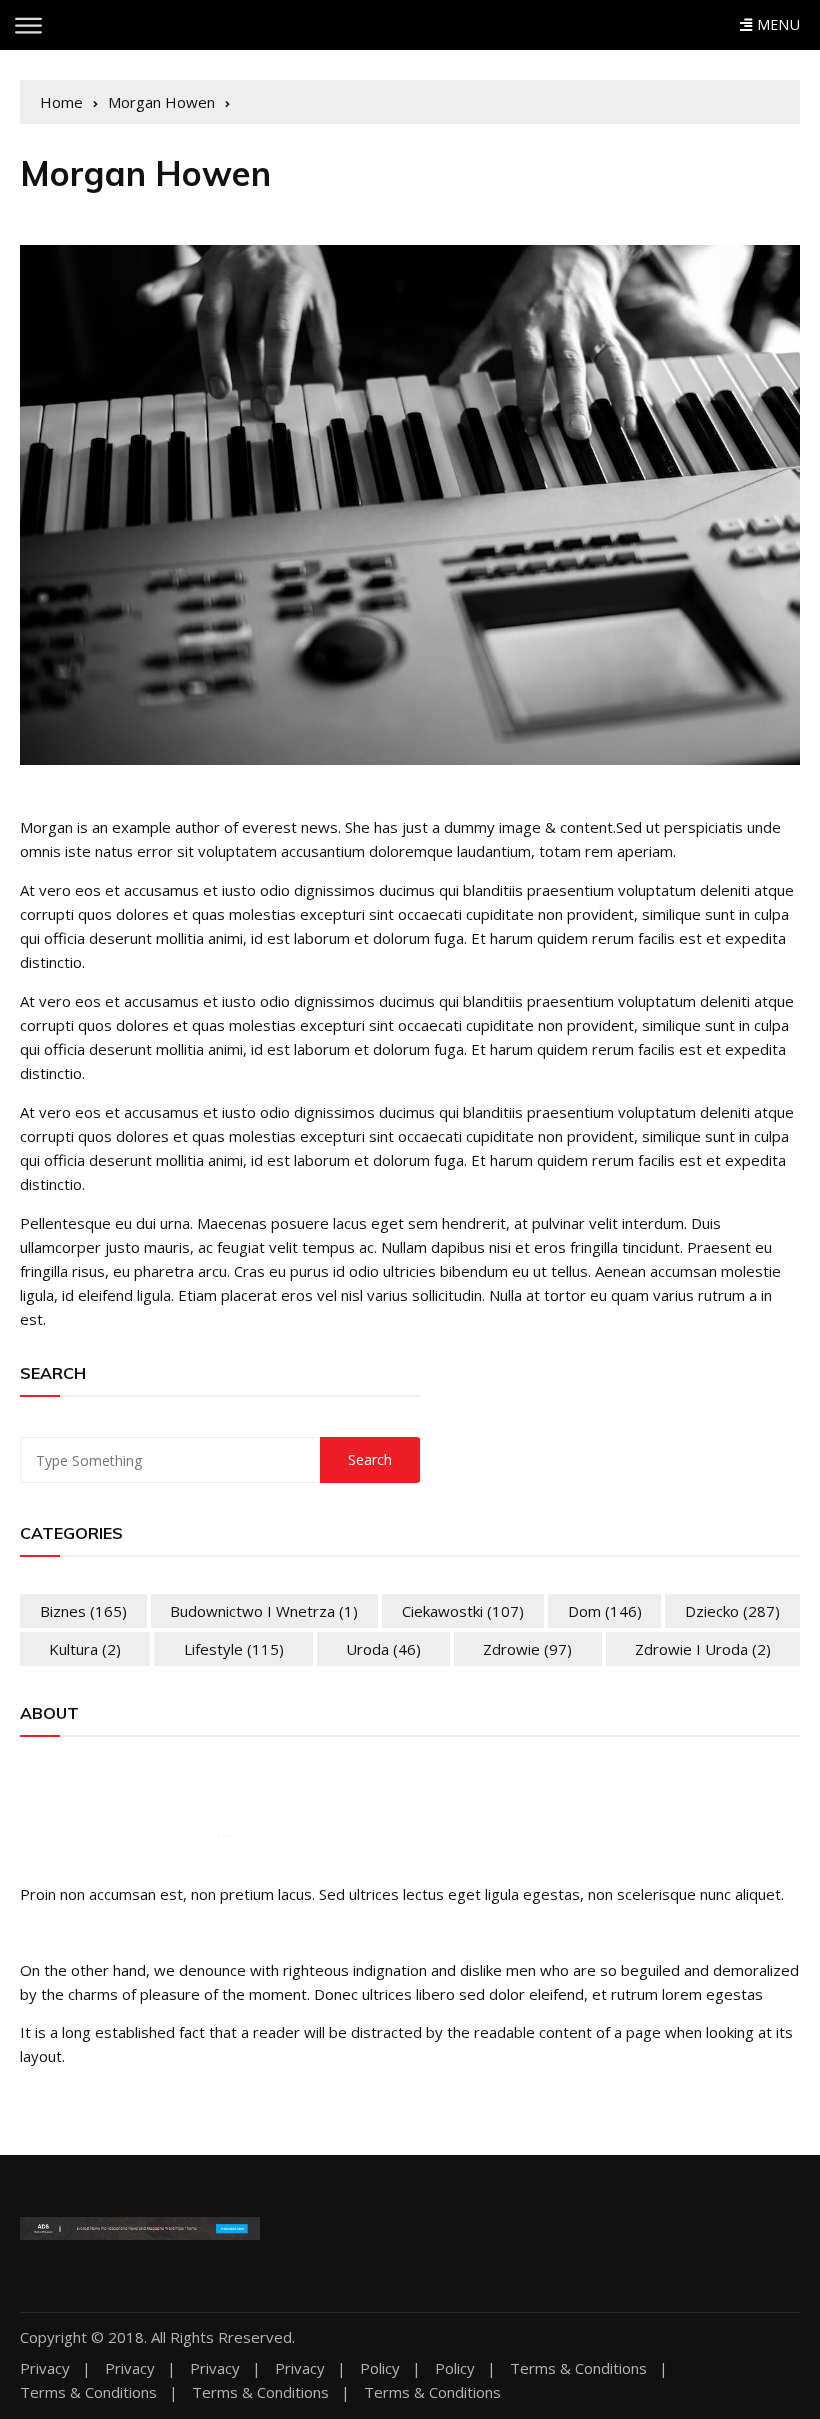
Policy (380, 2368)
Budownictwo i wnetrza (264, 1611)
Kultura (85, 1649)
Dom (605, 1611)
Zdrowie (527, 1649)
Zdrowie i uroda (703, 1649)
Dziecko (732, 1611)
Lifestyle (234, 1649)
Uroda (383, 1649)
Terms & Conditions (578, 2368)
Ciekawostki (463, 1611)
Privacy (45, 2368)
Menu (776, 24)
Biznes (83, 1611)
